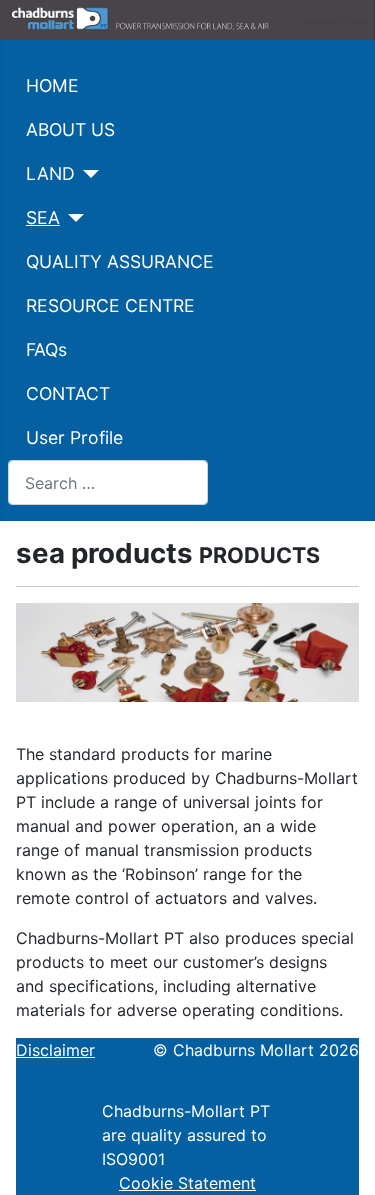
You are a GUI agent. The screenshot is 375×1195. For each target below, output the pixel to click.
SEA (43, 217)
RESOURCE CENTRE (110, 305)
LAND (50, 173)
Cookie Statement (187, 1183)
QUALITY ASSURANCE (120, 261)
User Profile (74, 437)
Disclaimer (55, 1050)
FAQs (46, 349)
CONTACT (68, 393)
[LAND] (87, 174)
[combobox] (108, 482)
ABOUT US (70, 129)
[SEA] (72, 218)
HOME (52, 85)
